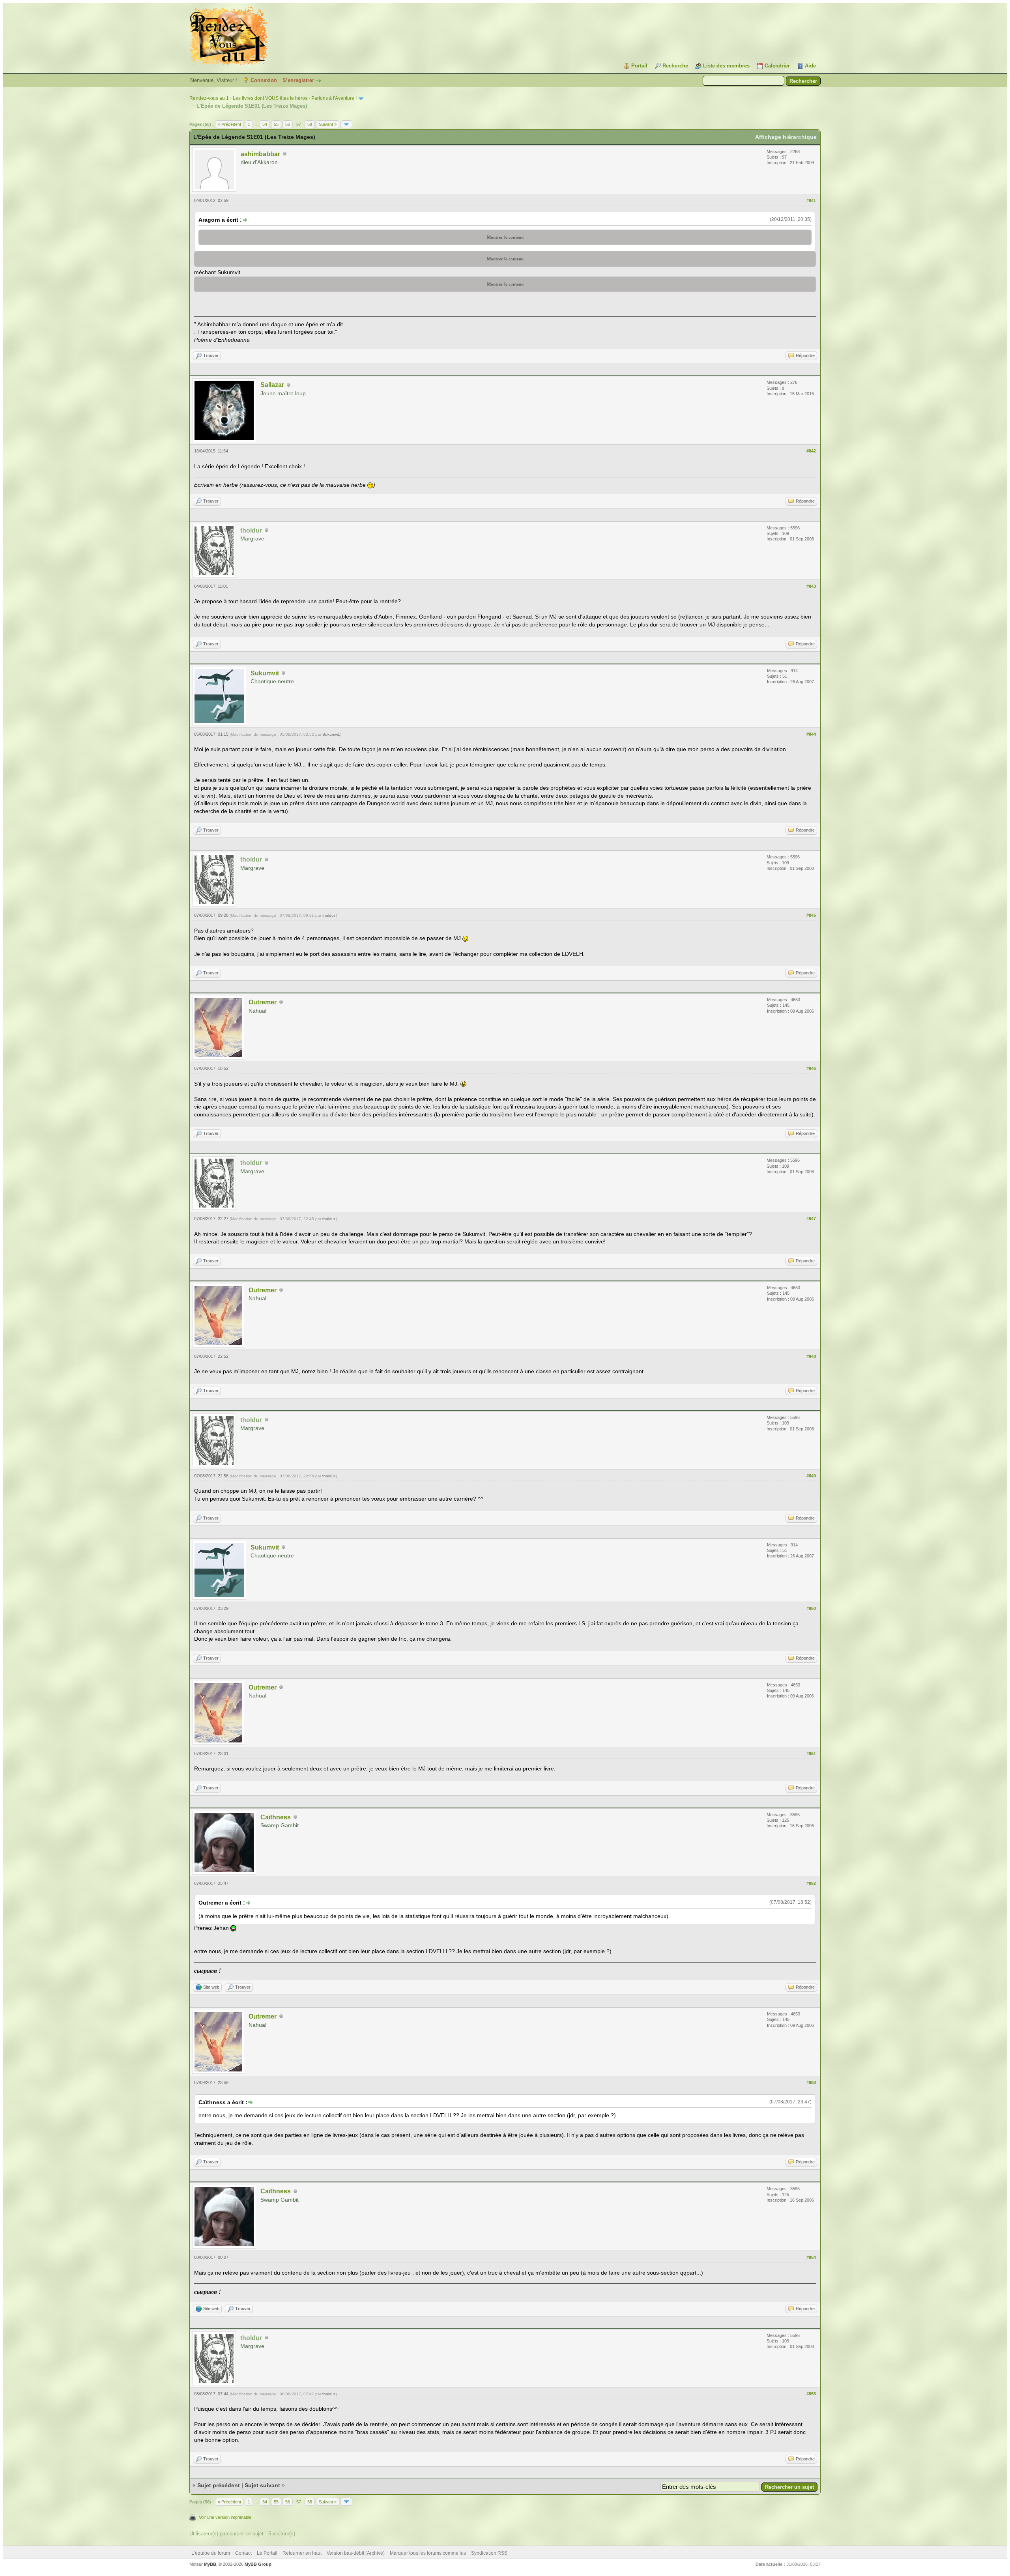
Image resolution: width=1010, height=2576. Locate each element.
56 (288, 124)
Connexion (264, 80)
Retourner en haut (302, 2553)
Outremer (263, 1002)
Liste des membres (726, 66)
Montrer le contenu (505, 237)
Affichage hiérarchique (786, 137)
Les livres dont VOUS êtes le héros (270, 98)
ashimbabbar (260, 154)
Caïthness (276, 1817)
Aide (810, 66)
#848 (811, 1356)
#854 (811, 2257)
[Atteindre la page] (346, 124)
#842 (811, 451)
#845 (811, 915)
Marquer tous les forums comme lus (428, 2553)
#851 (811, 1753)
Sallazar (272, 385)
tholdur (328, 915)
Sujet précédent (219, 2485)
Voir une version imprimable (225, 2517)
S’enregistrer (298, 80)
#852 (811, 1883)
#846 (811, 1068)
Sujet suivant (262, 2485)
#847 (811, 1219)
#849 (811, 1476)
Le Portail (267, 2553)
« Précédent (229, 124)
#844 (811, 734)
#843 (811, 586)
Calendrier (777, 66)
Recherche (675, 66)
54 (265, 124)
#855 (811, 2394)
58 (310, 124)
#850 (811, 1608)
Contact (243, 2553)
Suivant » (328, 124)
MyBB (210, 2564)
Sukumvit (265, 673)
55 (276, 124)
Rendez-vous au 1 (209, 98)
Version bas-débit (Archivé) (356, 2553)
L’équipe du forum (211, 2553)
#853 (811, 2082)
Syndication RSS (489, 2553)
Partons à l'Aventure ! (334, 98)
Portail (639, 66)
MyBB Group (258, 2564)
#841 (811, 200)
